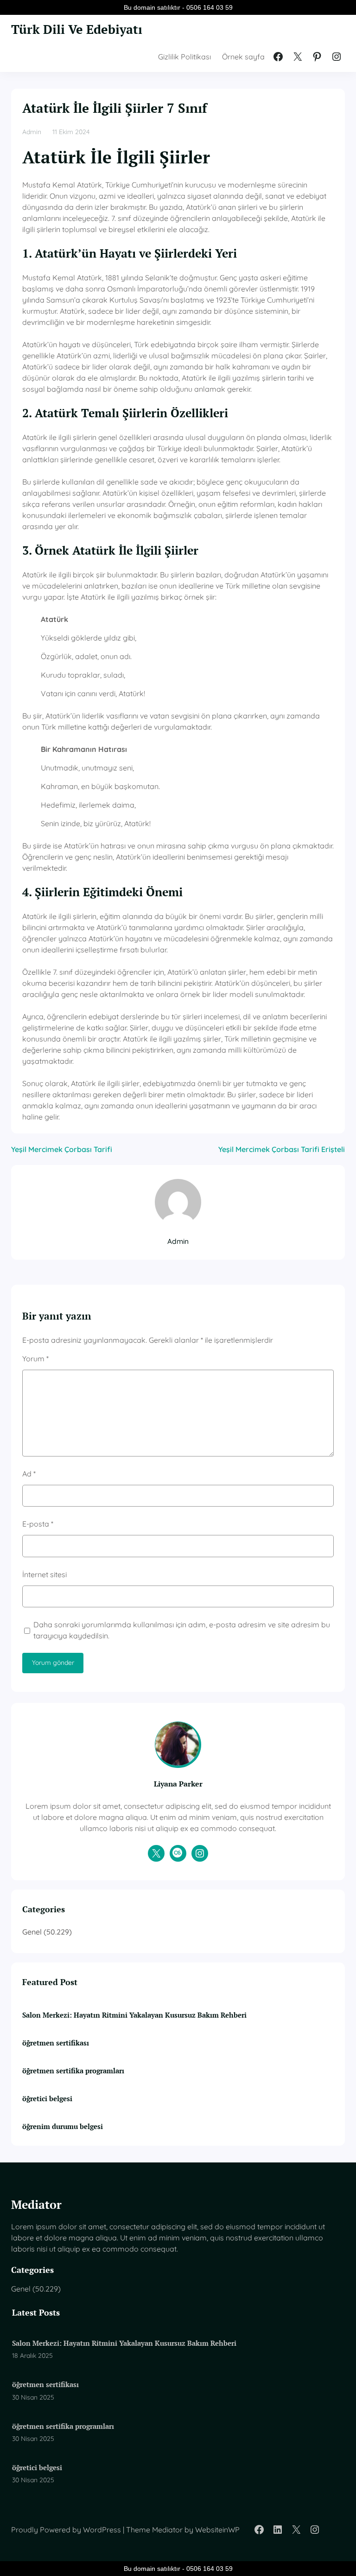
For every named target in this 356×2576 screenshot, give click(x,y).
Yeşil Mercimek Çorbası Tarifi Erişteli (282, 1149)
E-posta (38, 1524)
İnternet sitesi (44, 1574)
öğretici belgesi (47, 2098)
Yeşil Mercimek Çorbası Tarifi (62, 1149)
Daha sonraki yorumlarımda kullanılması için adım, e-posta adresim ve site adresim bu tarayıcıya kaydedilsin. (182, 1630)
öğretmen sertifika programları (73, 2071)
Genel (32, 1932)
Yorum (35, 1359)
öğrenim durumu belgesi (63, 2126)
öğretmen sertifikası (56, 2043)
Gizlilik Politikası (184, 57)
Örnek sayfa (243, 57)
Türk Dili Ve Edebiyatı (77, 29)
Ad (29, 1474)
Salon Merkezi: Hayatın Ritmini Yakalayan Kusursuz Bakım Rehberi (134, 2015)
